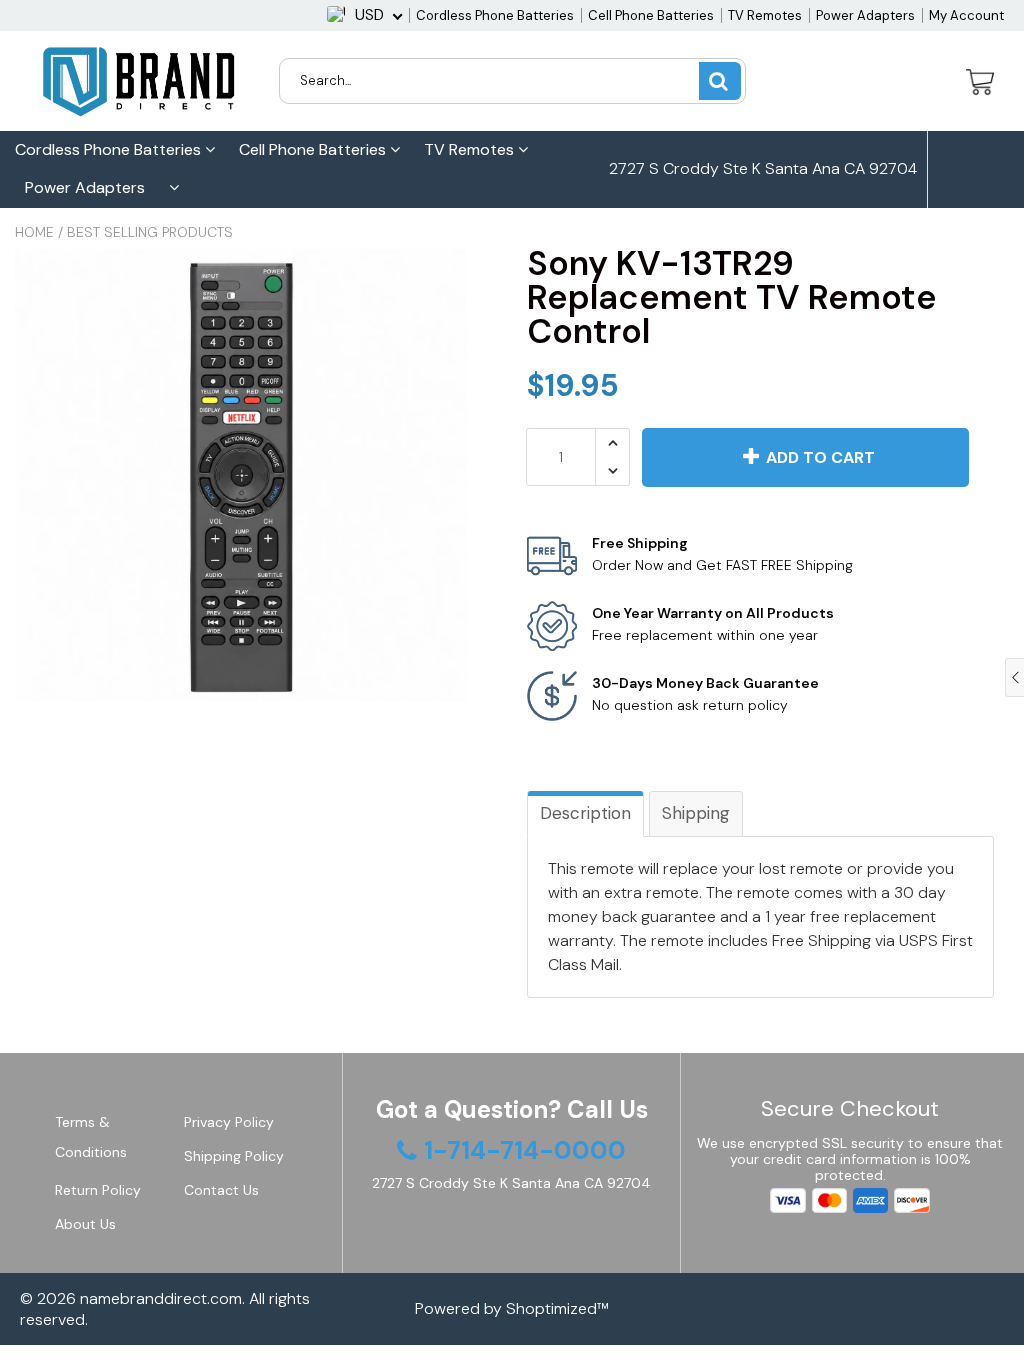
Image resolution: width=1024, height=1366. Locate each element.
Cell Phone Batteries (651, 15)
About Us (85, 1224)
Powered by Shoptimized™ (512, 1308)
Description (585, 813)
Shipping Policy (234, 1156)
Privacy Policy (229, 1122)
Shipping (696, 813)
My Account (966, 15)
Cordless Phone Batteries (495, 15)
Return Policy (98, 1190)
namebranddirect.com (161, 1298)
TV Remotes (765, 15)
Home (34, 232)
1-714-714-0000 (687, 246)
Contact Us (221, 1190)
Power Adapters (865, 15)
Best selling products (150, 232)
